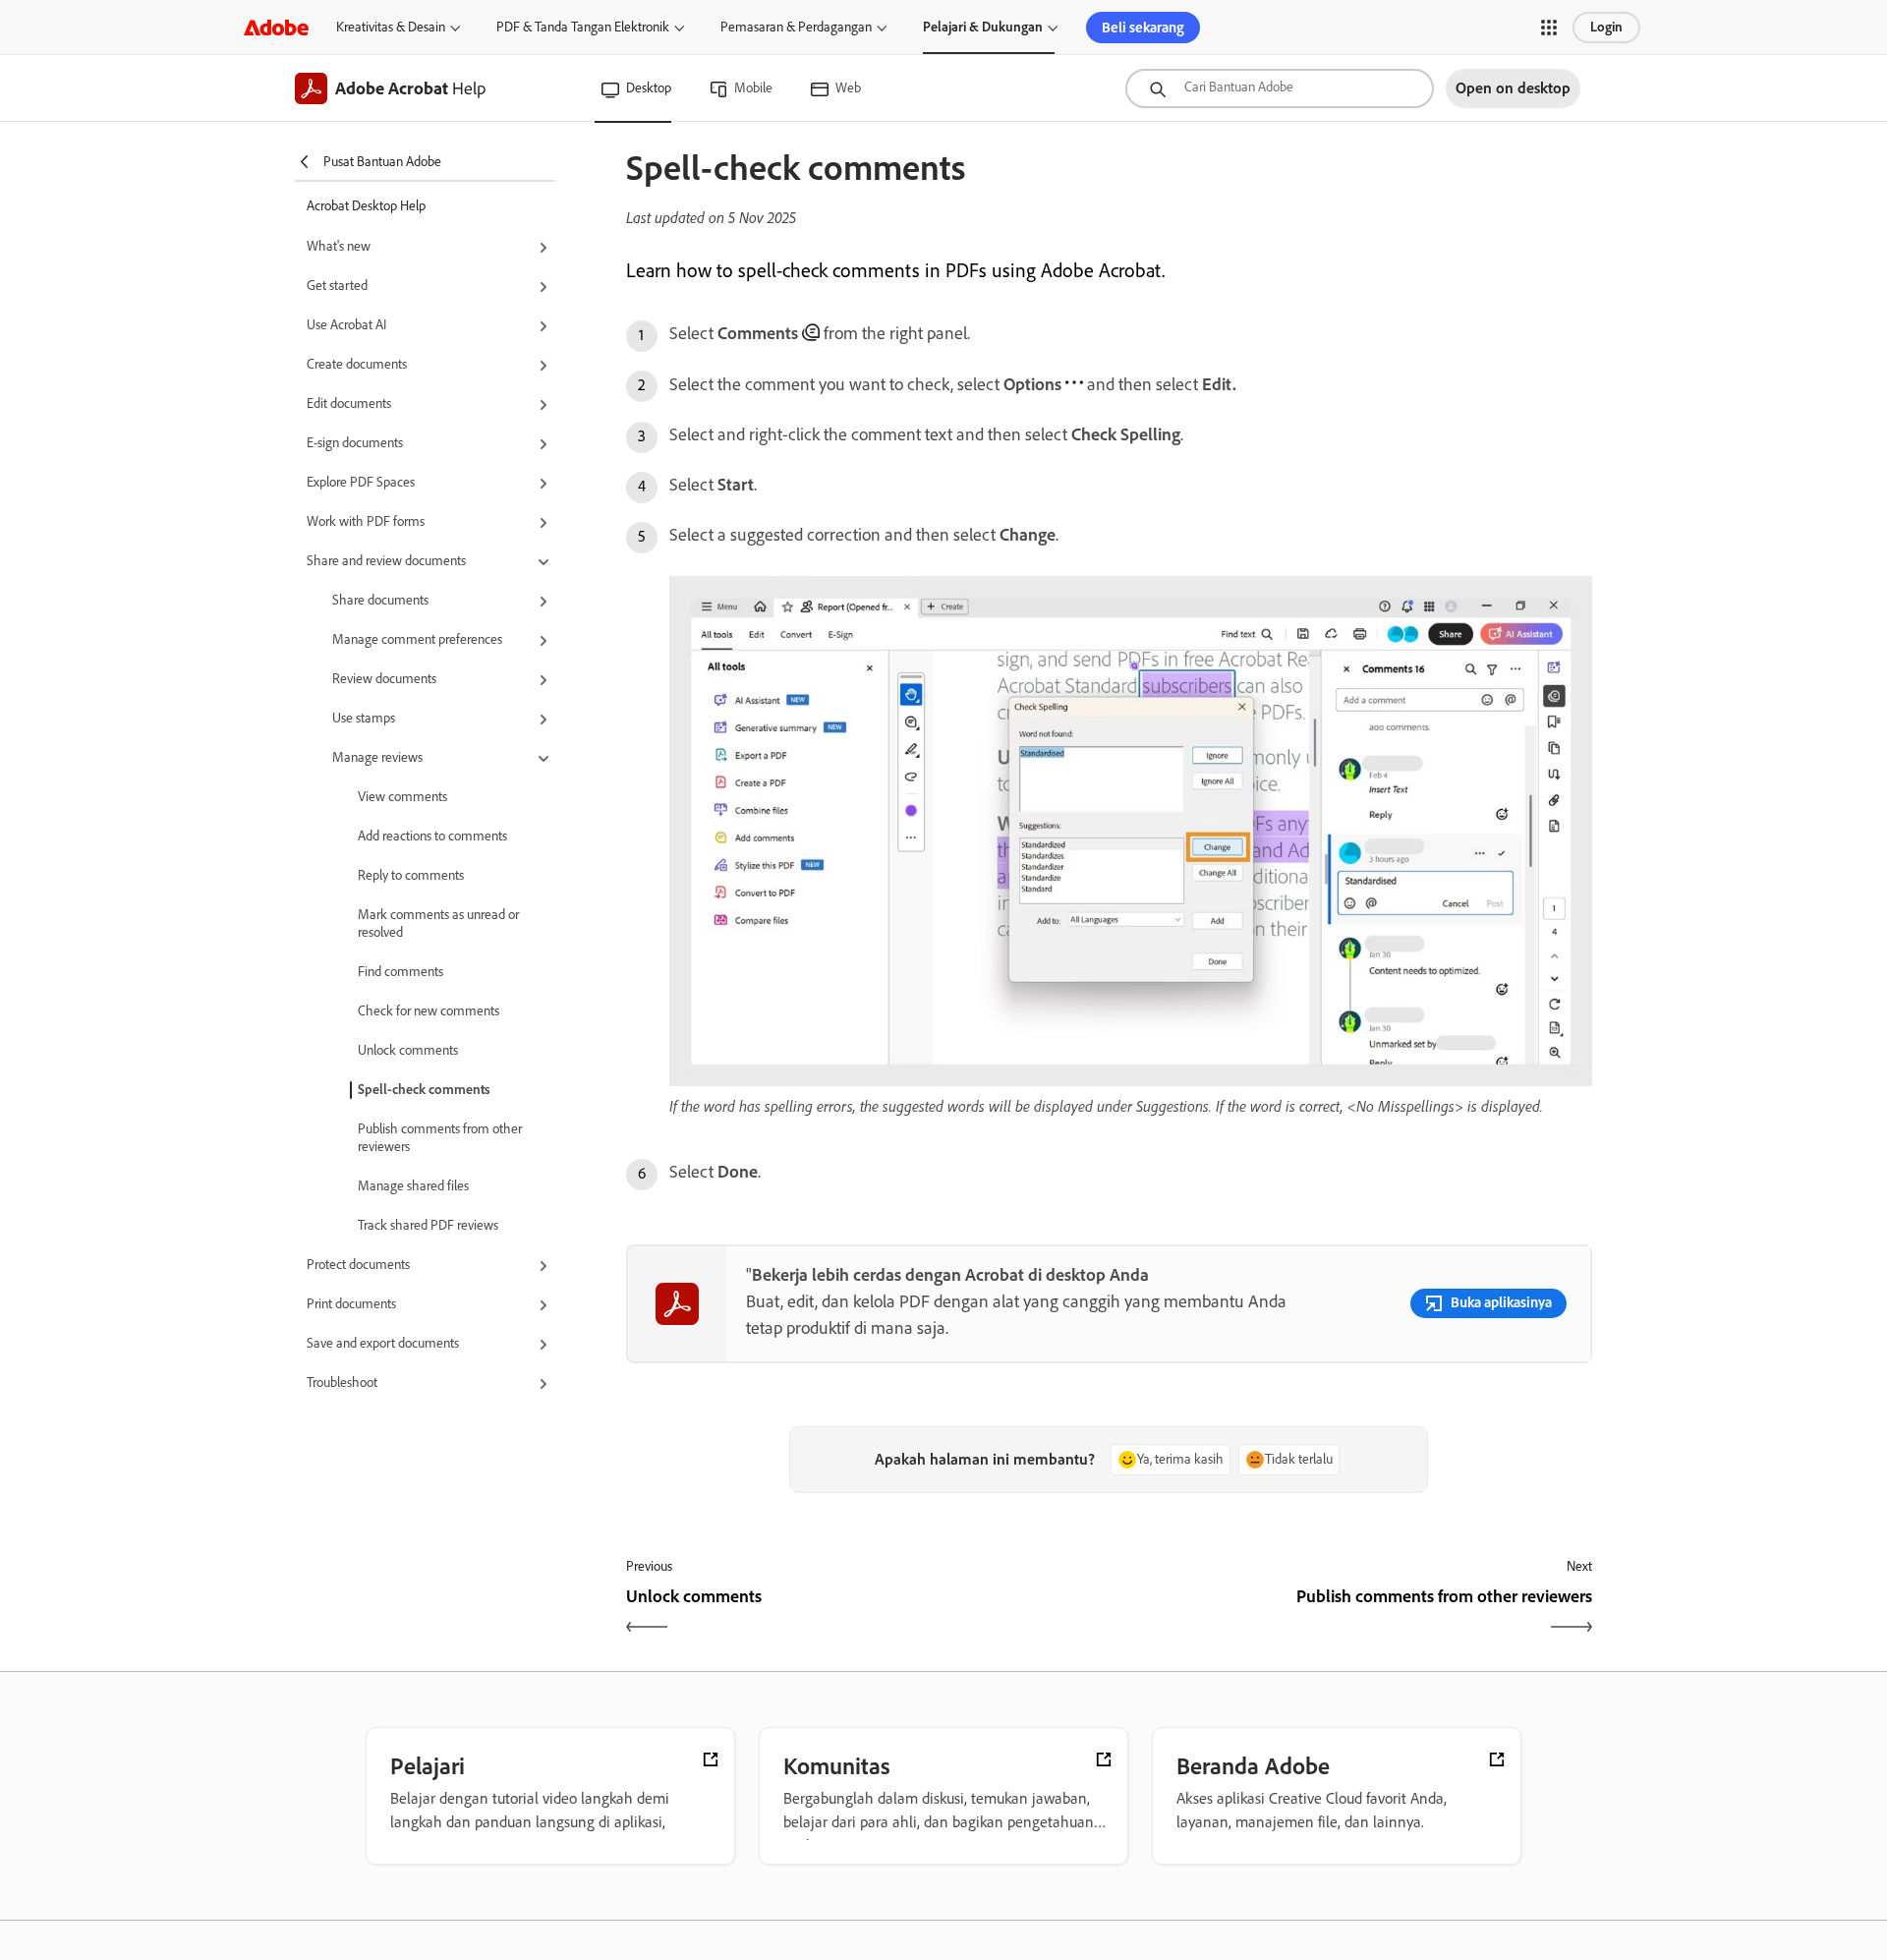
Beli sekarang (1143, 28)
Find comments (400, 972)
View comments (402, 797)
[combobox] (1280, 88)
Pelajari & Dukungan (983, 27)
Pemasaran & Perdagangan (796, 27)
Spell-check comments (424, 1090)
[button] (1549, 28)
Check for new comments (429, 1011)
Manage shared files (413, 1186)
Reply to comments (411, 875)
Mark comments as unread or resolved (438, 923)
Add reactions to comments (432, 836)
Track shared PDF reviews (428, 1225)
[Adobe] (276, 27)
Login (1606, 27)
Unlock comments (408, 1050)
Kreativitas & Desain (391, 27)
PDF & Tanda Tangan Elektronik (583, 27)
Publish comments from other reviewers (440, 1138)
